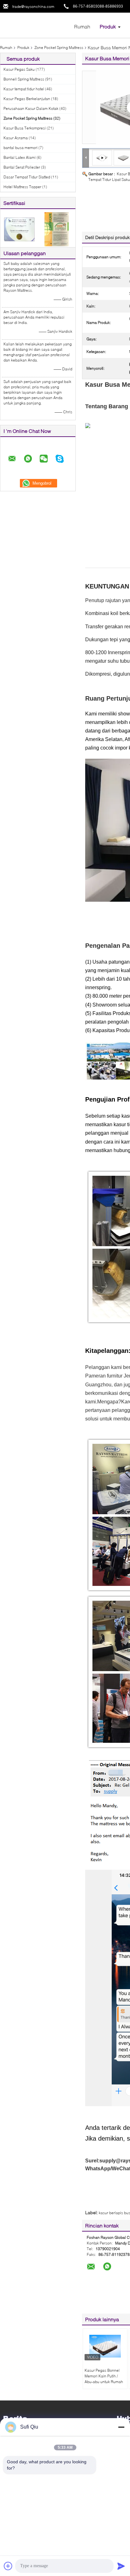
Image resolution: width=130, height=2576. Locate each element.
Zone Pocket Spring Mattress (59, 48)
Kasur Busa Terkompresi (25, 128)
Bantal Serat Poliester (22, 167)
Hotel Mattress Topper (22, 187)
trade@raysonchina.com (33, 6)
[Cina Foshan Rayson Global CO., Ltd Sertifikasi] (19, 229)
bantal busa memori (21, 148)
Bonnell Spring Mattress (24, 79)
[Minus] (121, 2427)
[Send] (121, 2566)
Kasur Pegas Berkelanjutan (27, 99)
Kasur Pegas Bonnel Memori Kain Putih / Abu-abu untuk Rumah (104, 2376)
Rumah (82, 26)
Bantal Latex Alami (20, 157)
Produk (108, 26)
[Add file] (8, 2566)
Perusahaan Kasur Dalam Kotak (31, 108)
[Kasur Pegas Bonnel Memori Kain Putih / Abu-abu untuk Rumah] (105, 2346)
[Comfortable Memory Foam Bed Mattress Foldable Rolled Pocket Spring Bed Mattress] (124, 157)
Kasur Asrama (16, 138)
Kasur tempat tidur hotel (24, 89)
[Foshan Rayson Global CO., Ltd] (35, 25)
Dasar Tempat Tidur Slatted (27, 177)
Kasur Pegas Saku (19, 69)
